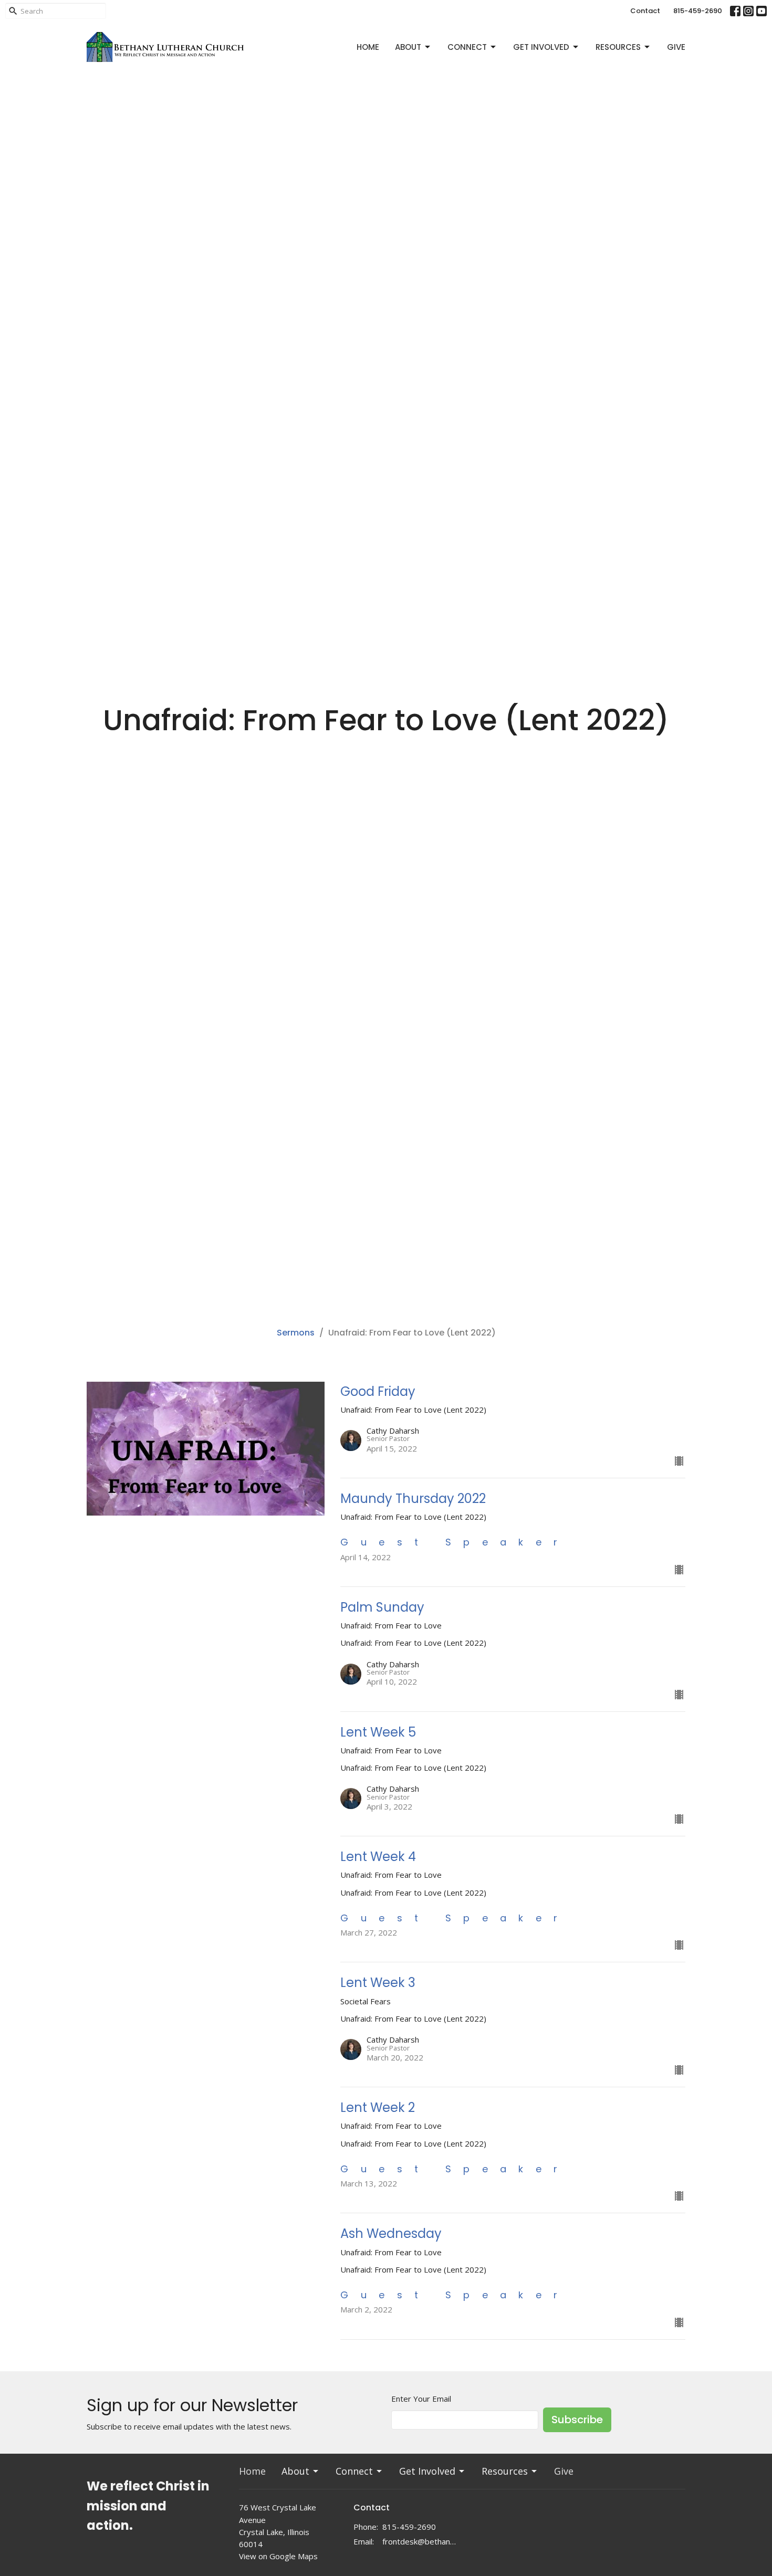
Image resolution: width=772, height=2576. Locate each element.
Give (676, 47)
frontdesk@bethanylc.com (420, 2541)
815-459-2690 (698, 11)
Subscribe (577, 2420)
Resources (618, 47)
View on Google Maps (278, 2556)
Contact (645, 11)
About (408, 47)
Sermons (296, 1333)
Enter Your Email (421, 2399)
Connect (467, 47)
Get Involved (541, 47)
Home (368, 47)
